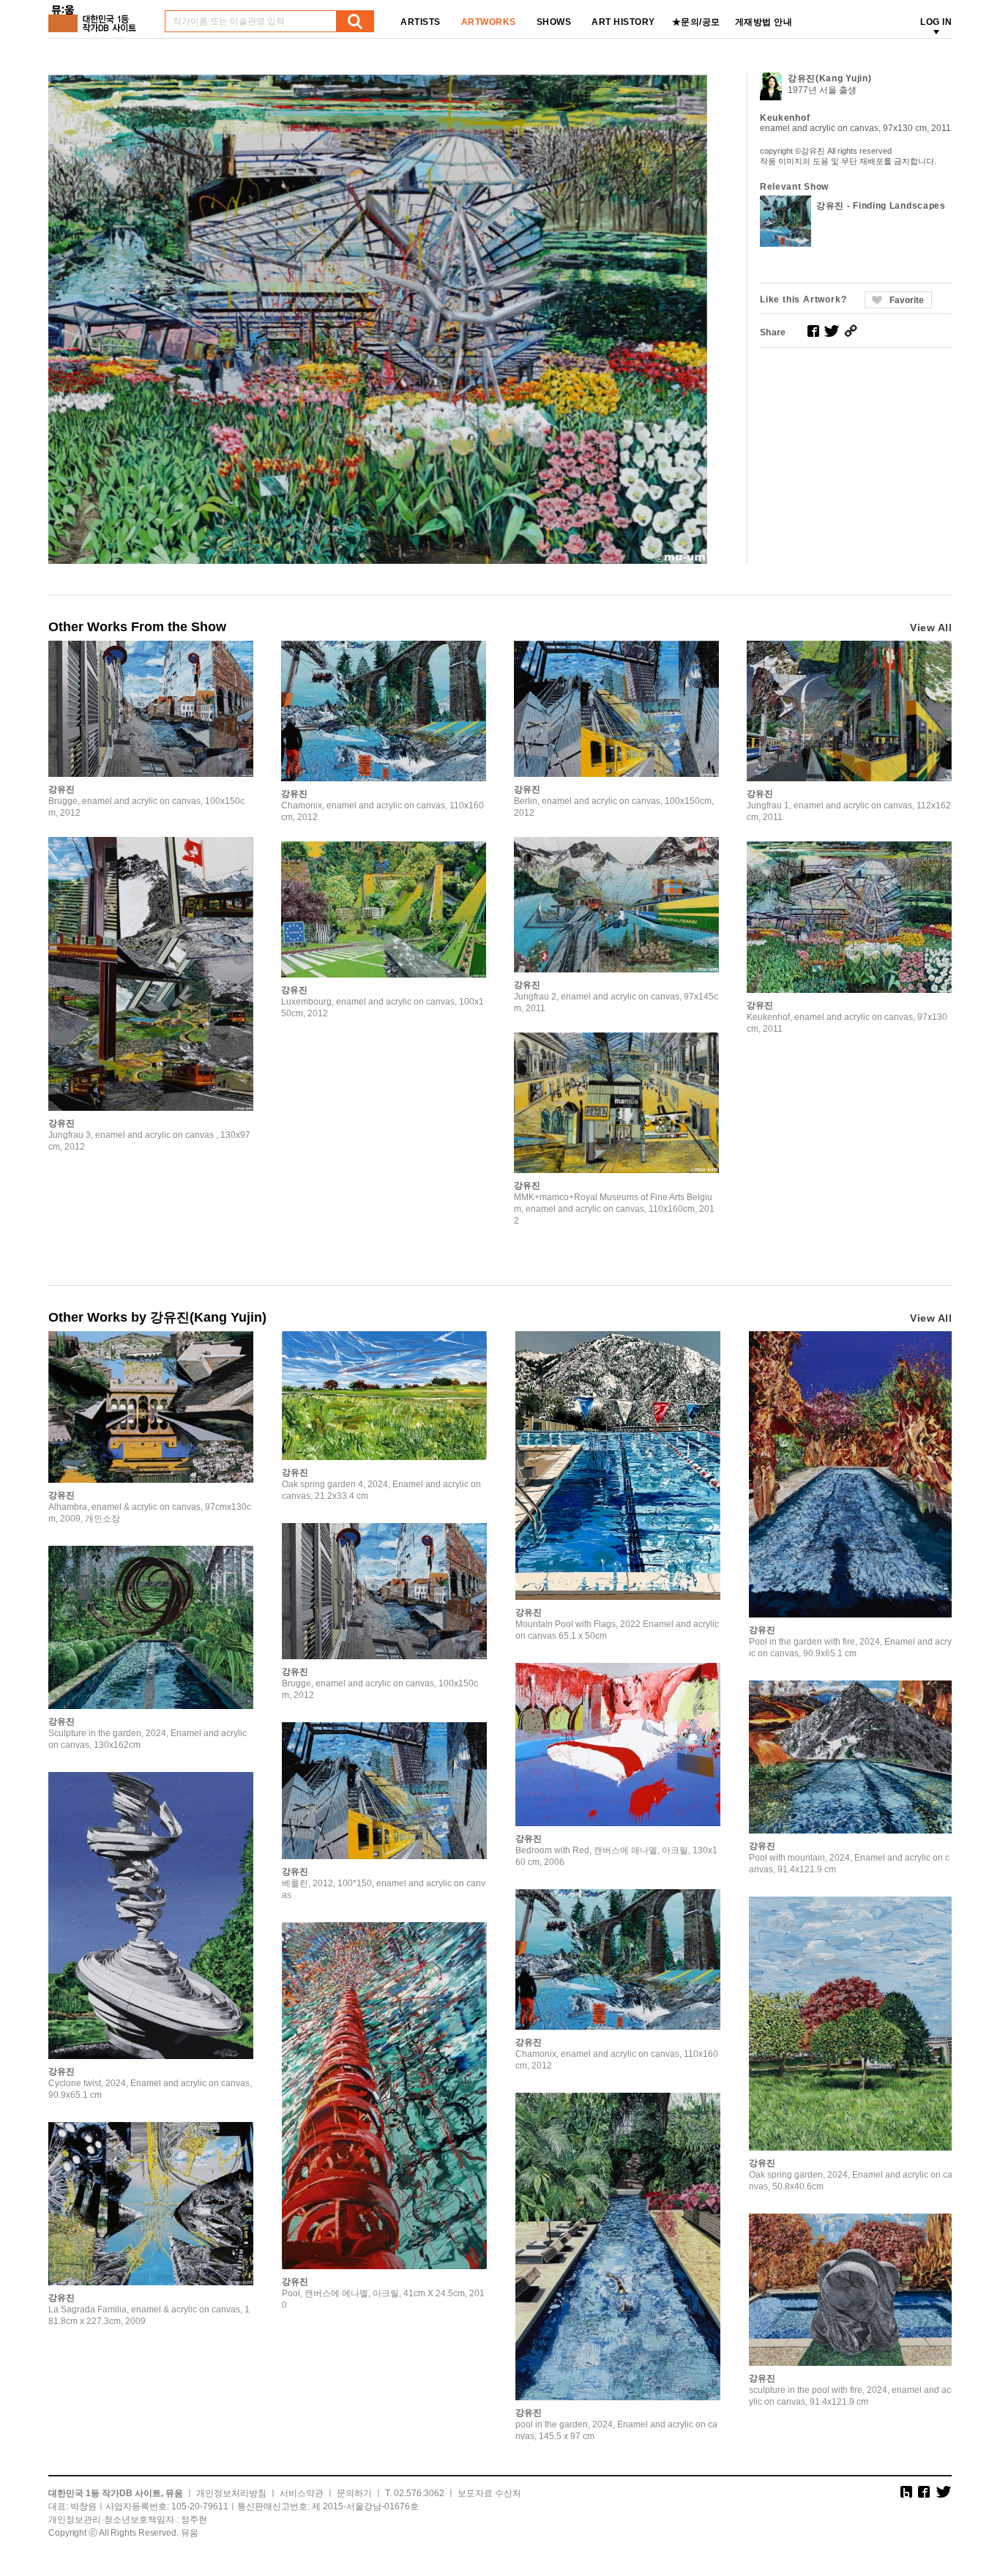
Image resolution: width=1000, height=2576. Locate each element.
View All (931, 628)
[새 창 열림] (813, 331)
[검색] (355, 21)
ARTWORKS (489, 22)
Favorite (907, 300)
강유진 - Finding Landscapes (881, 206)
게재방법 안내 (764, 22)
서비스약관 (302, 2493)
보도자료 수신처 (489, 2493)
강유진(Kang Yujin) (830, 78)
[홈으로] (95, 14)
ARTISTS (421, 22)
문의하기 (354, 2493)
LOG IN (936, 22)
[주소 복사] (851, 331)
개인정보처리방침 (231, 2493)
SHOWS (554, 22)
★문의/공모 (696, 22)
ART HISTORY (623, 22)
